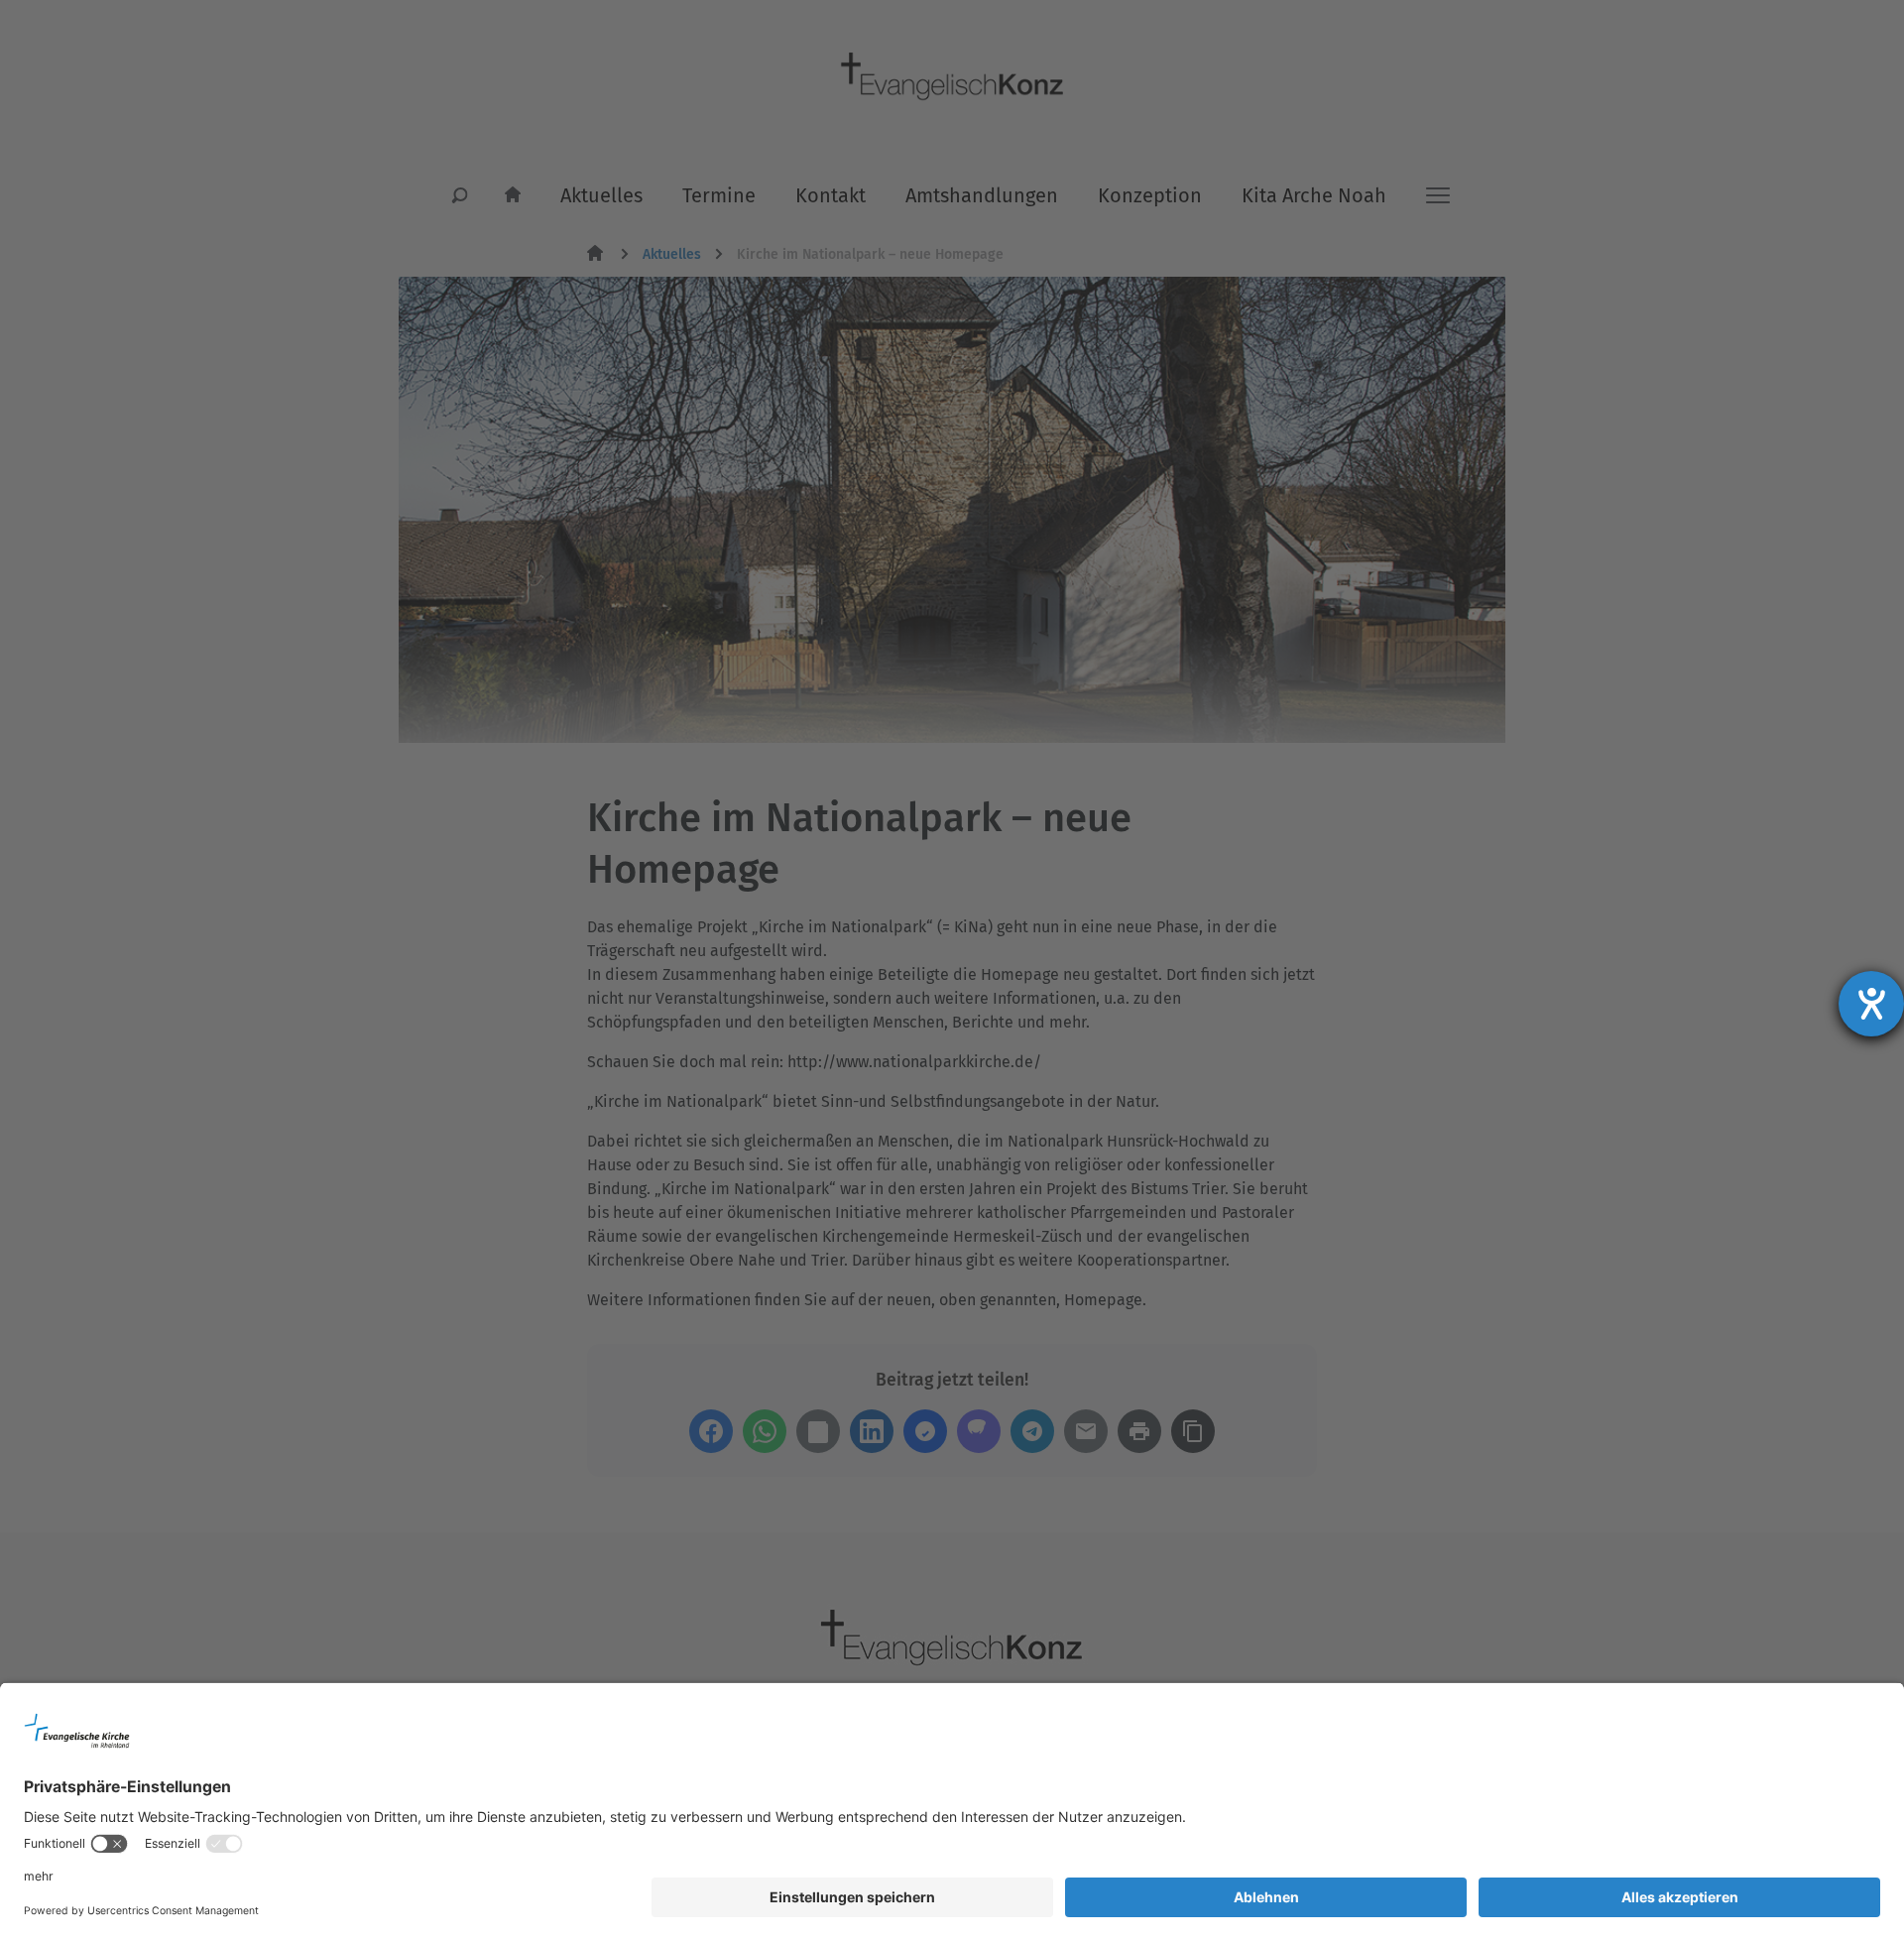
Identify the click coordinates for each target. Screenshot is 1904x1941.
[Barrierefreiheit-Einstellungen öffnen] (1871, 1004)
